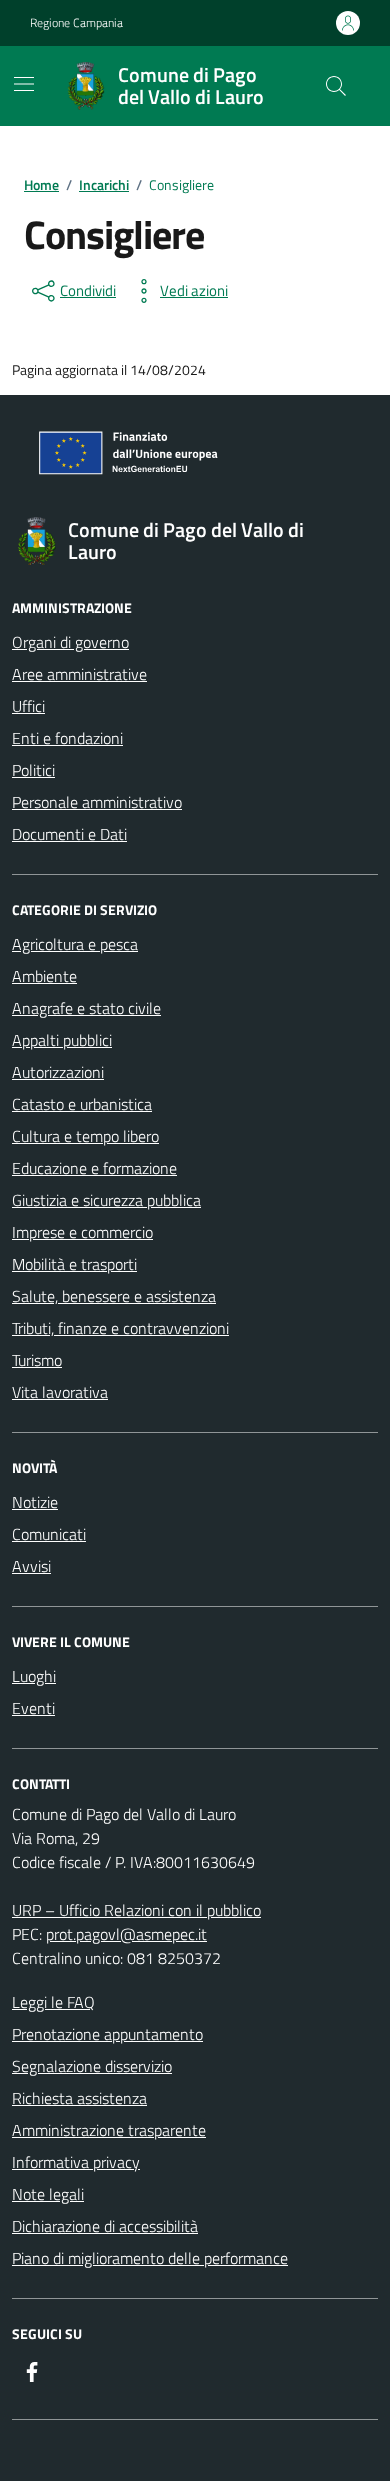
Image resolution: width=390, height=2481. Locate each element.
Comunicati (49, 1534)
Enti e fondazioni (67, 738)
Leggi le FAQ (53, 2002)
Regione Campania (76, 23)
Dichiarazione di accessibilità (105, 2226)
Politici (33, 770)
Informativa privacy (76, 2162)
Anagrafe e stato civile (86, 1008)
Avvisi (31, 1566)
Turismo (37, 1360)
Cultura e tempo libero (85, 1136)
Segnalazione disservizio (92, 2066)
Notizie (35, 1502)
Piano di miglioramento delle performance (150, 2258)
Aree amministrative (79, 674)
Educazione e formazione (94, 1168)
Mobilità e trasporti (74, 1264)
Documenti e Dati (69, 834)
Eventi (33, 1708)
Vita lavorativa (60, 1392)
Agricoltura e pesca (75, 944)
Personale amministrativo (97, 802)
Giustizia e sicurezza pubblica (106, 1200)
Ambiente (44, 976)
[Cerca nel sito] (336, 86)
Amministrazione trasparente (109, 2130)
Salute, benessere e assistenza (114, 1296)
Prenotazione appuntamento (107, 2034)
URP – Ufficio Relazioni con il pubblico (136, 1910)
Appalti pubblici (62, 1040)
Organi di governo (70, 642)
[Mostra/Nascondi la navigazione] (24, 84)
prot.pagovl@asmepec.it (126, 1934)
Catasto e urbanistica (82, 1104)
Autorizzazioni (58, 1072)
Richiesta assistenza (79, 2098)
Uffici (28, 706)
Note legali (48, 2194)
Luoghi (34, 1676)
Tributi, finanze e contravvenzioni (120, 1328)
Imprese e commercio (82, 1232)
